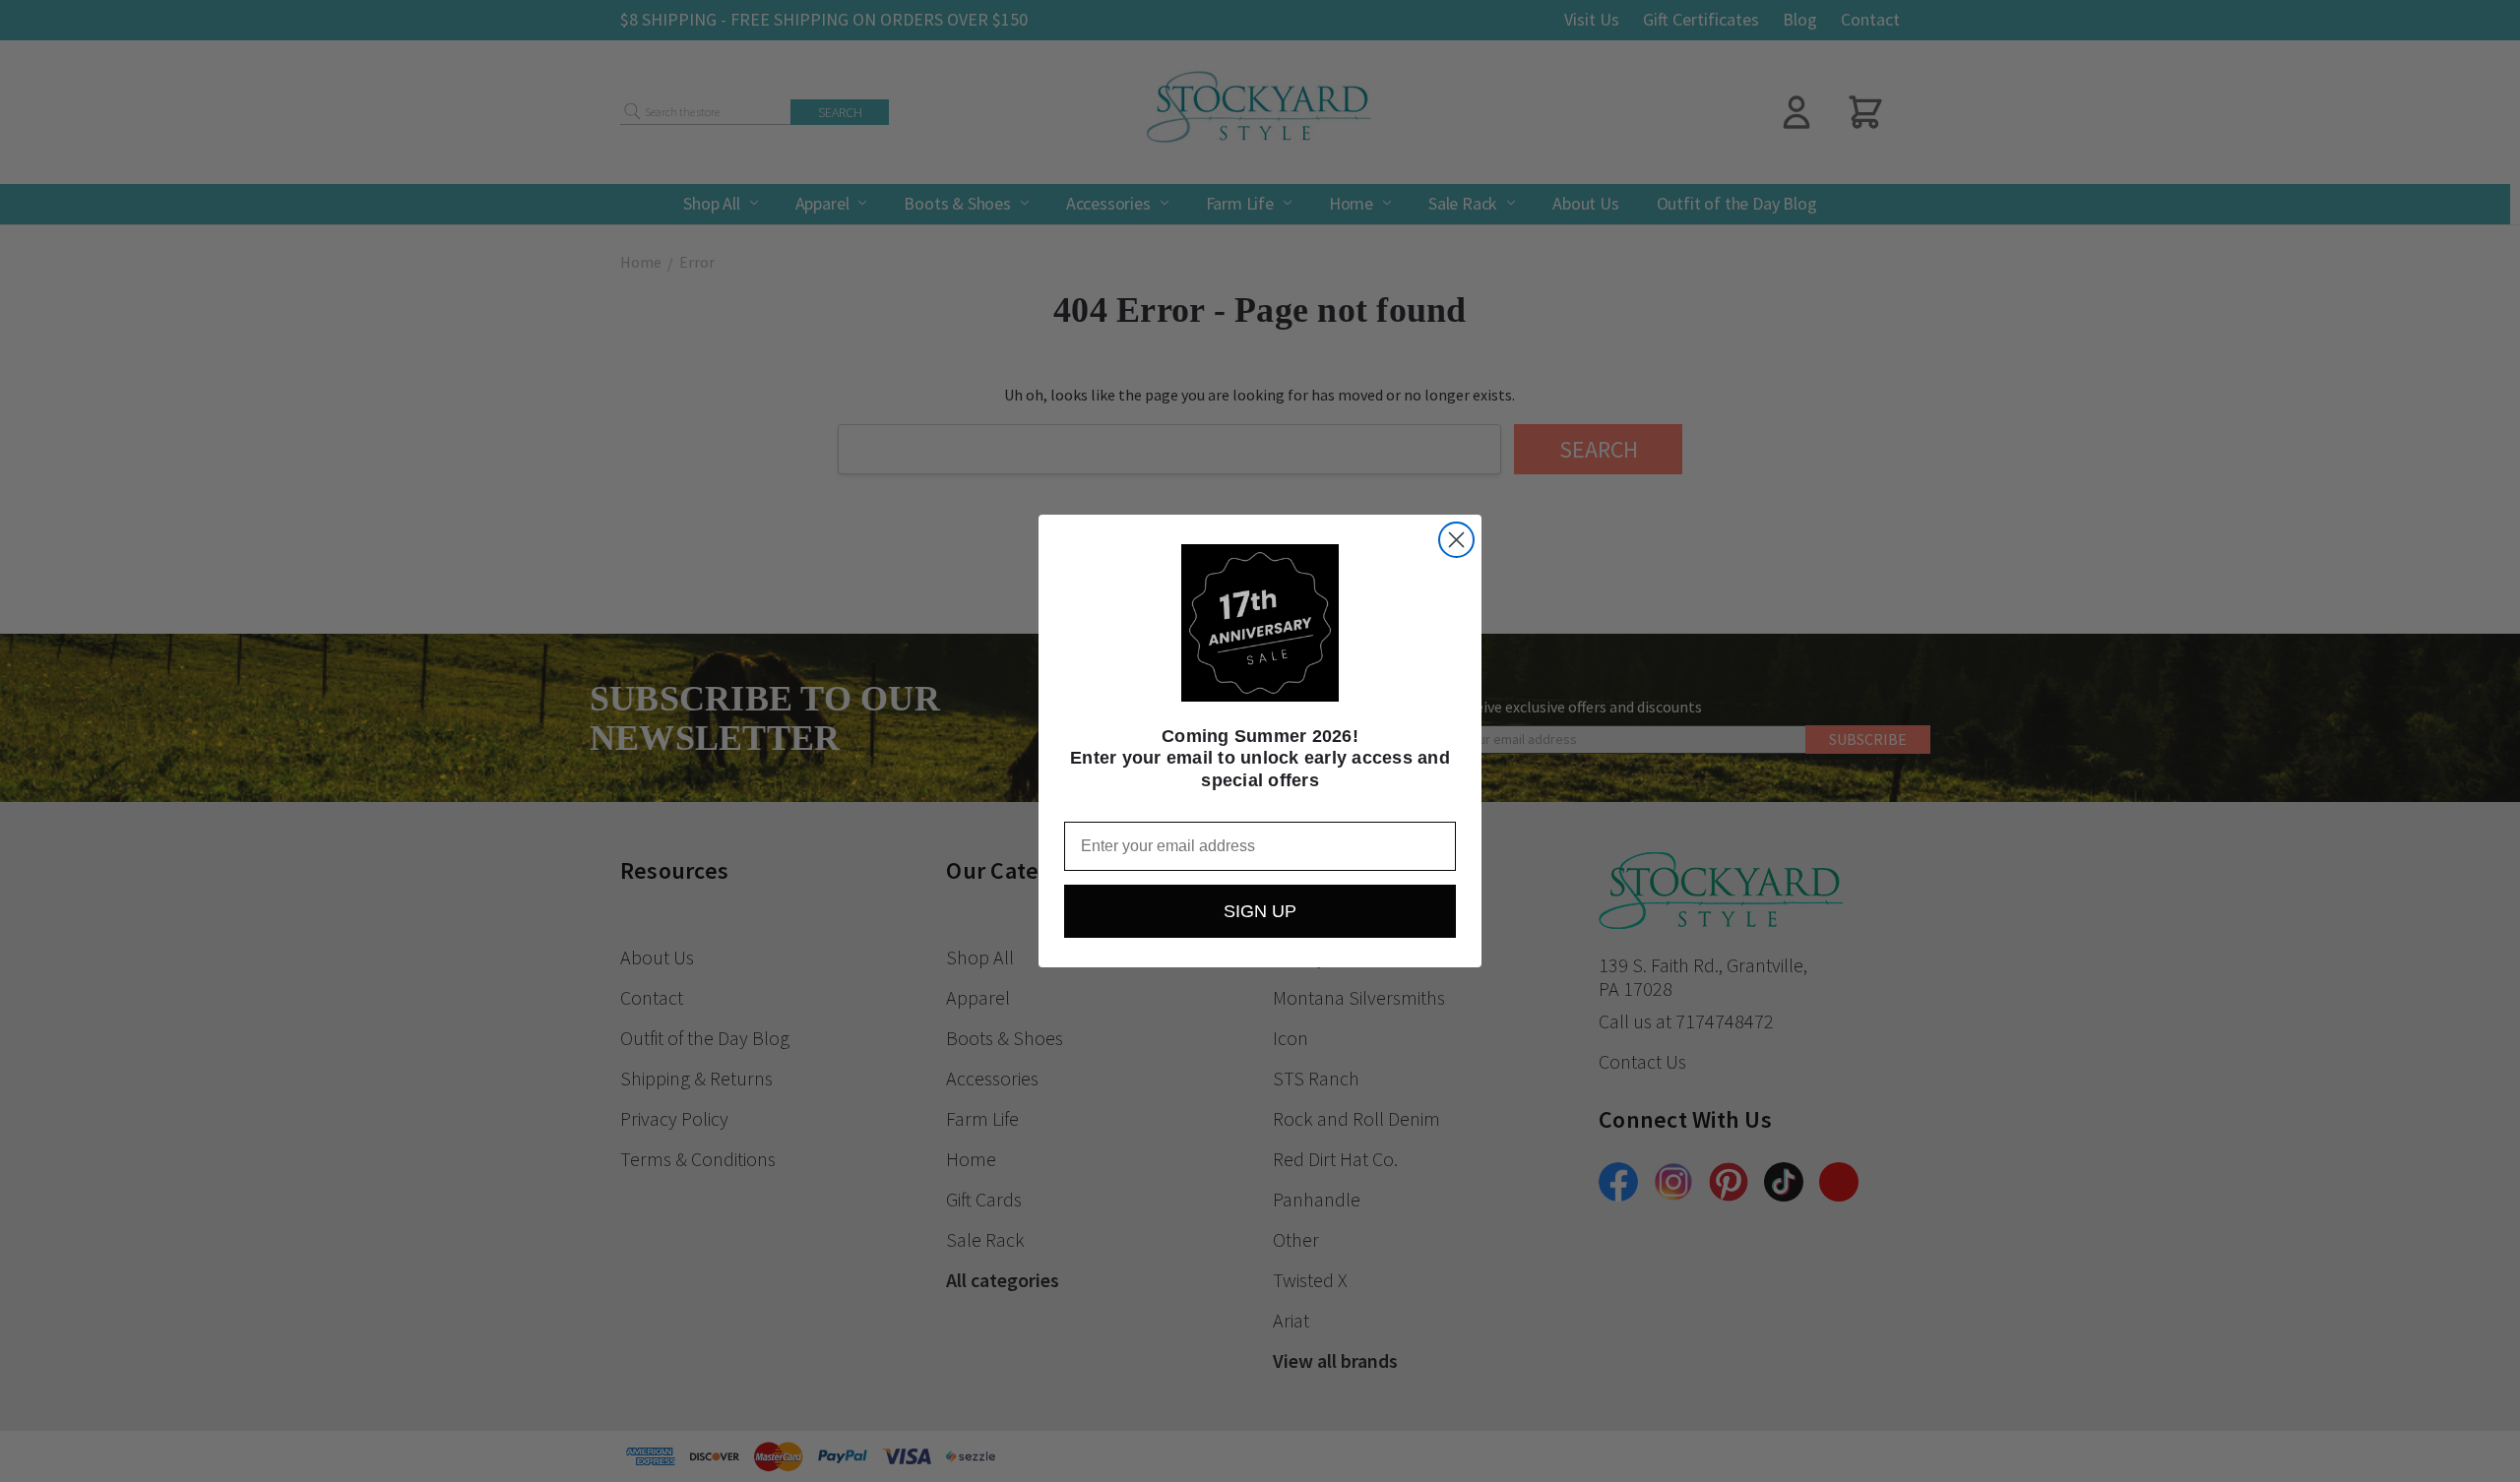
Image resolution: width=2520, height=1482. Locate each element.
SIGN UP (1260, 911)
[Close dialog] (1456, 540)
